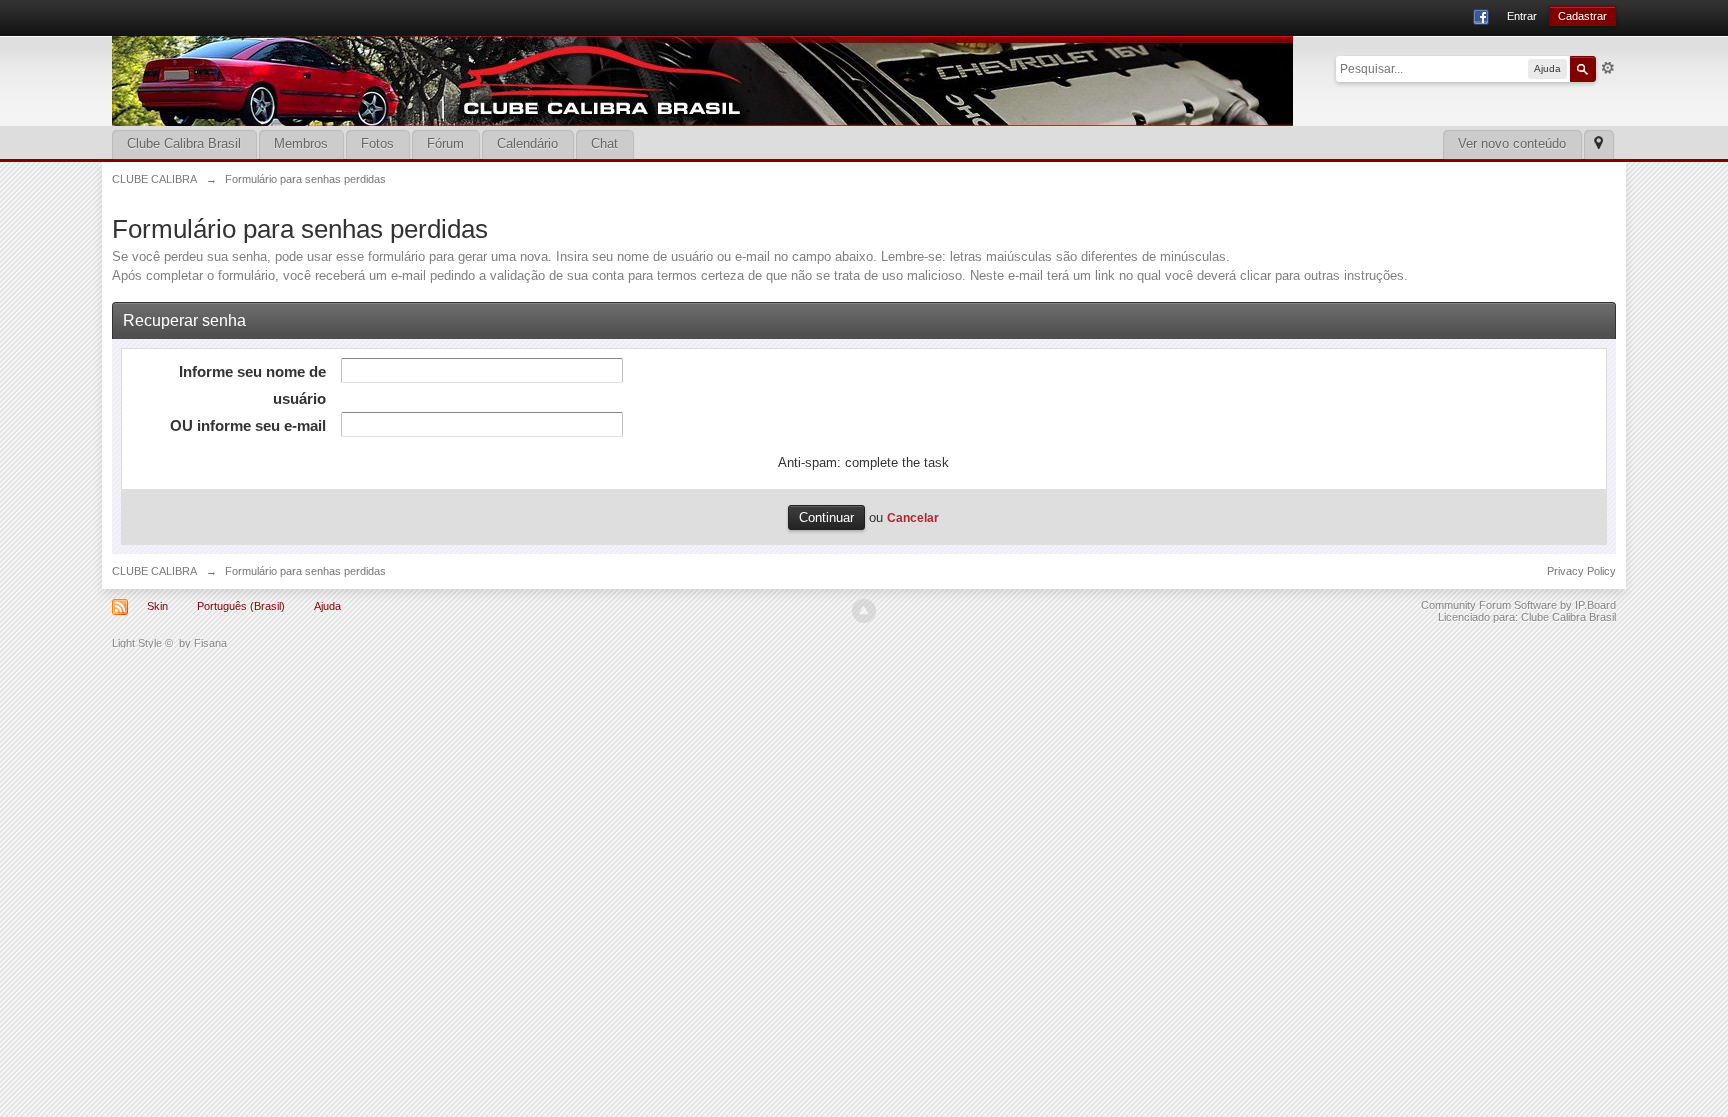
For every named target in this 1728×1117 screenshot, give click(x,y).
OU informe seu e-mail (248, 425)
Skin (157, 606)
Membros (301, 143)
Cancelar (913, 517)
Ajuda (327, 606)
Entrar (1522, 16)
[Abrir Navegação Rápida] (1598, 144)
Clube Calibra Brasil (184, 143)
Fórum (445, 143)
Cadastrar (1582, 16)
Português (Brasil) (241, 606)
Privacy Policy (1581, 571)
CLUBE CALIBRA (154, 571)
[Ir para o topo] (864, 611)
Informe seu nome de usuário (252, 385)
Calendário (527, 143)
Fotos (377, 143)
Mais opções (1608, 68)
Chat (604, 143)
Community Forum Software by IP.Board (1518, 605)
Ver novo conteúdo (1512, 143)
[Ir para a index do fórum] (702, 79)
